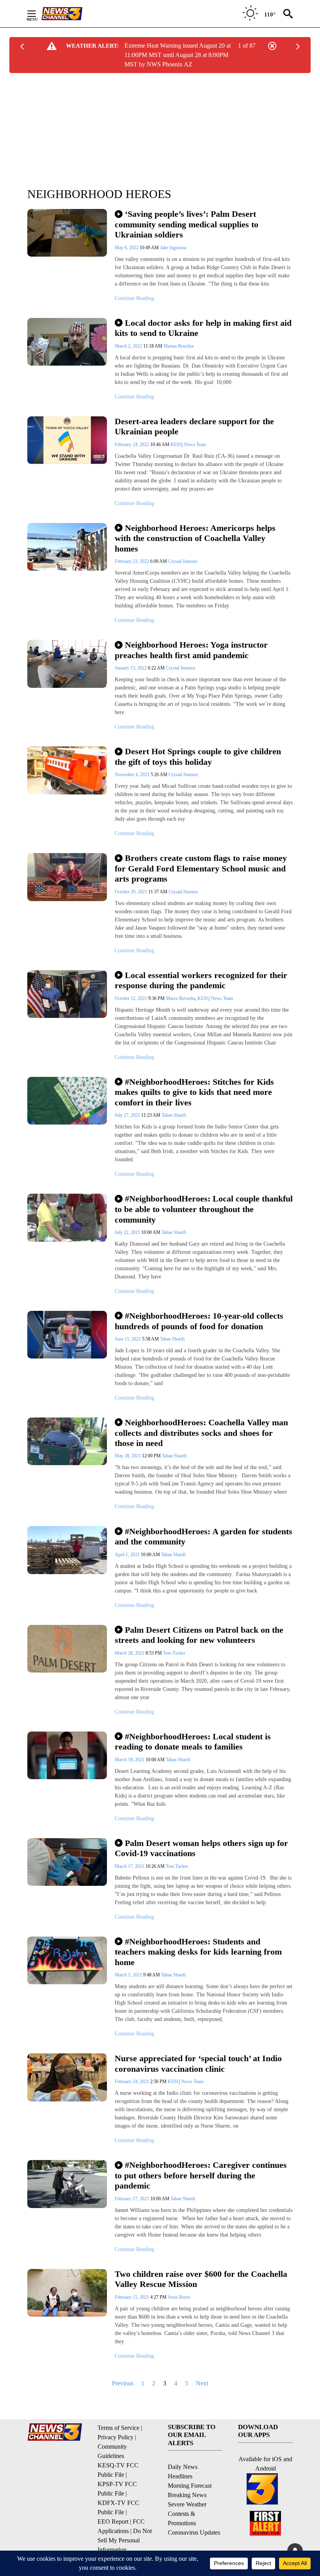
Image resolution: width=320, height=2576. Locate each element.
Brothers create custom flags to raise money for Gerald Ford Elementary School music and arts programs (201, 868)
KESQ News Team (188, 445)
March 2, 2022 (129, 346)
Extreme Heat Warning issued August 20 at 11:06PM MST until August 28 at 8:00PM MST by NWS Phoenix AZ (178, 55)
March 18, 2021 (130, 1760)
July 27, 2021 (128, 1115)
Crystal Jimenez (183, 561)
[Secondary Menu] (37, 14)
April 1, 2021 (128, 1555)
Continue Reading (134, 298)
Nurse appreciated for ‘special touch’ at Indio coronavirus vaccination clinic (198, 2064)
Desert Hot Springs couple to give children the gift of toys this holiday (198, 757)
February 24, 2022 (132, 445)
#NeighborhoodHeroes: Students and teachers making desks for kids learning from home (198, 1952)
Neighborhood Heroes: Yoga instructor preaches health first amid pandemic (191, 650)
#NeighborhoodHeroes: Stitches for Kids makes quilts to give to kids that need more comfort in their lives (194, 1092)
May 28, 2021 (128, 1456)
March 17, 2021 (130, 1866)
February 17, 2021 (132, 2199)
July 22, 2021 (128, 1232)
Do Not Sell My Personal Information (125, 2540)
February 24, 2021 (132, 2082)
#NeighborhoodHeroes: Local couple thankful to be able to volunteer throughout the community (204, 1209)
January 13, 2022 (131, 668)
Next (202, 2383)
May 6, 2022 (127, 248)
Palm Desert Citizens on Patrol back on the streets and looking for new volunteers (199, 1635)
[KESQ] (71, 14)
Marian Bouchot (179, 346)
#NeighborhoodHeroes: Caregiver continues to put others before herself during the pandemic (201, 2175)
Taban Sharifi (174, 1115)
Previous (123, 2383)
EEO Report (113, 2522)
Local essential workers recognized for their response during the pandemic (201, 980)
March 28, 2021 (130, 1653)
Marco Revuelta (180, 998)
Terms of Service (118, 2428)
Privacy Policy (116, 2437)
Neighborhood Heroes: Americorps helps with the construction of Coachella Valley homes (195, 538)
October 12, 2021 (132, 998)
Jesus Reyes (179, 2297)
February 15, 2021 (132, 2297)
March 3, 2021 (129, 1975)
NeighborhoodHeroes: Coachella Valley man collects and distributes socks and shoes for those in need (201, 1433)
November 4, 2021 (133, 775)
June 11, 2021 (128, 1339)
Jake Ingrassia (173, 248)
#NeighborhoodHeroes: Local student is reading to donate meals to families (193, 1742)
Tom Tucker (174, 1653)
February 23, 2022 (132, 561)
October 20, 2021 (132, 892)
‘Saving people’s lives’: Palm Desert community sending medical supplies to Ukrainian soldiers (187, 224)
